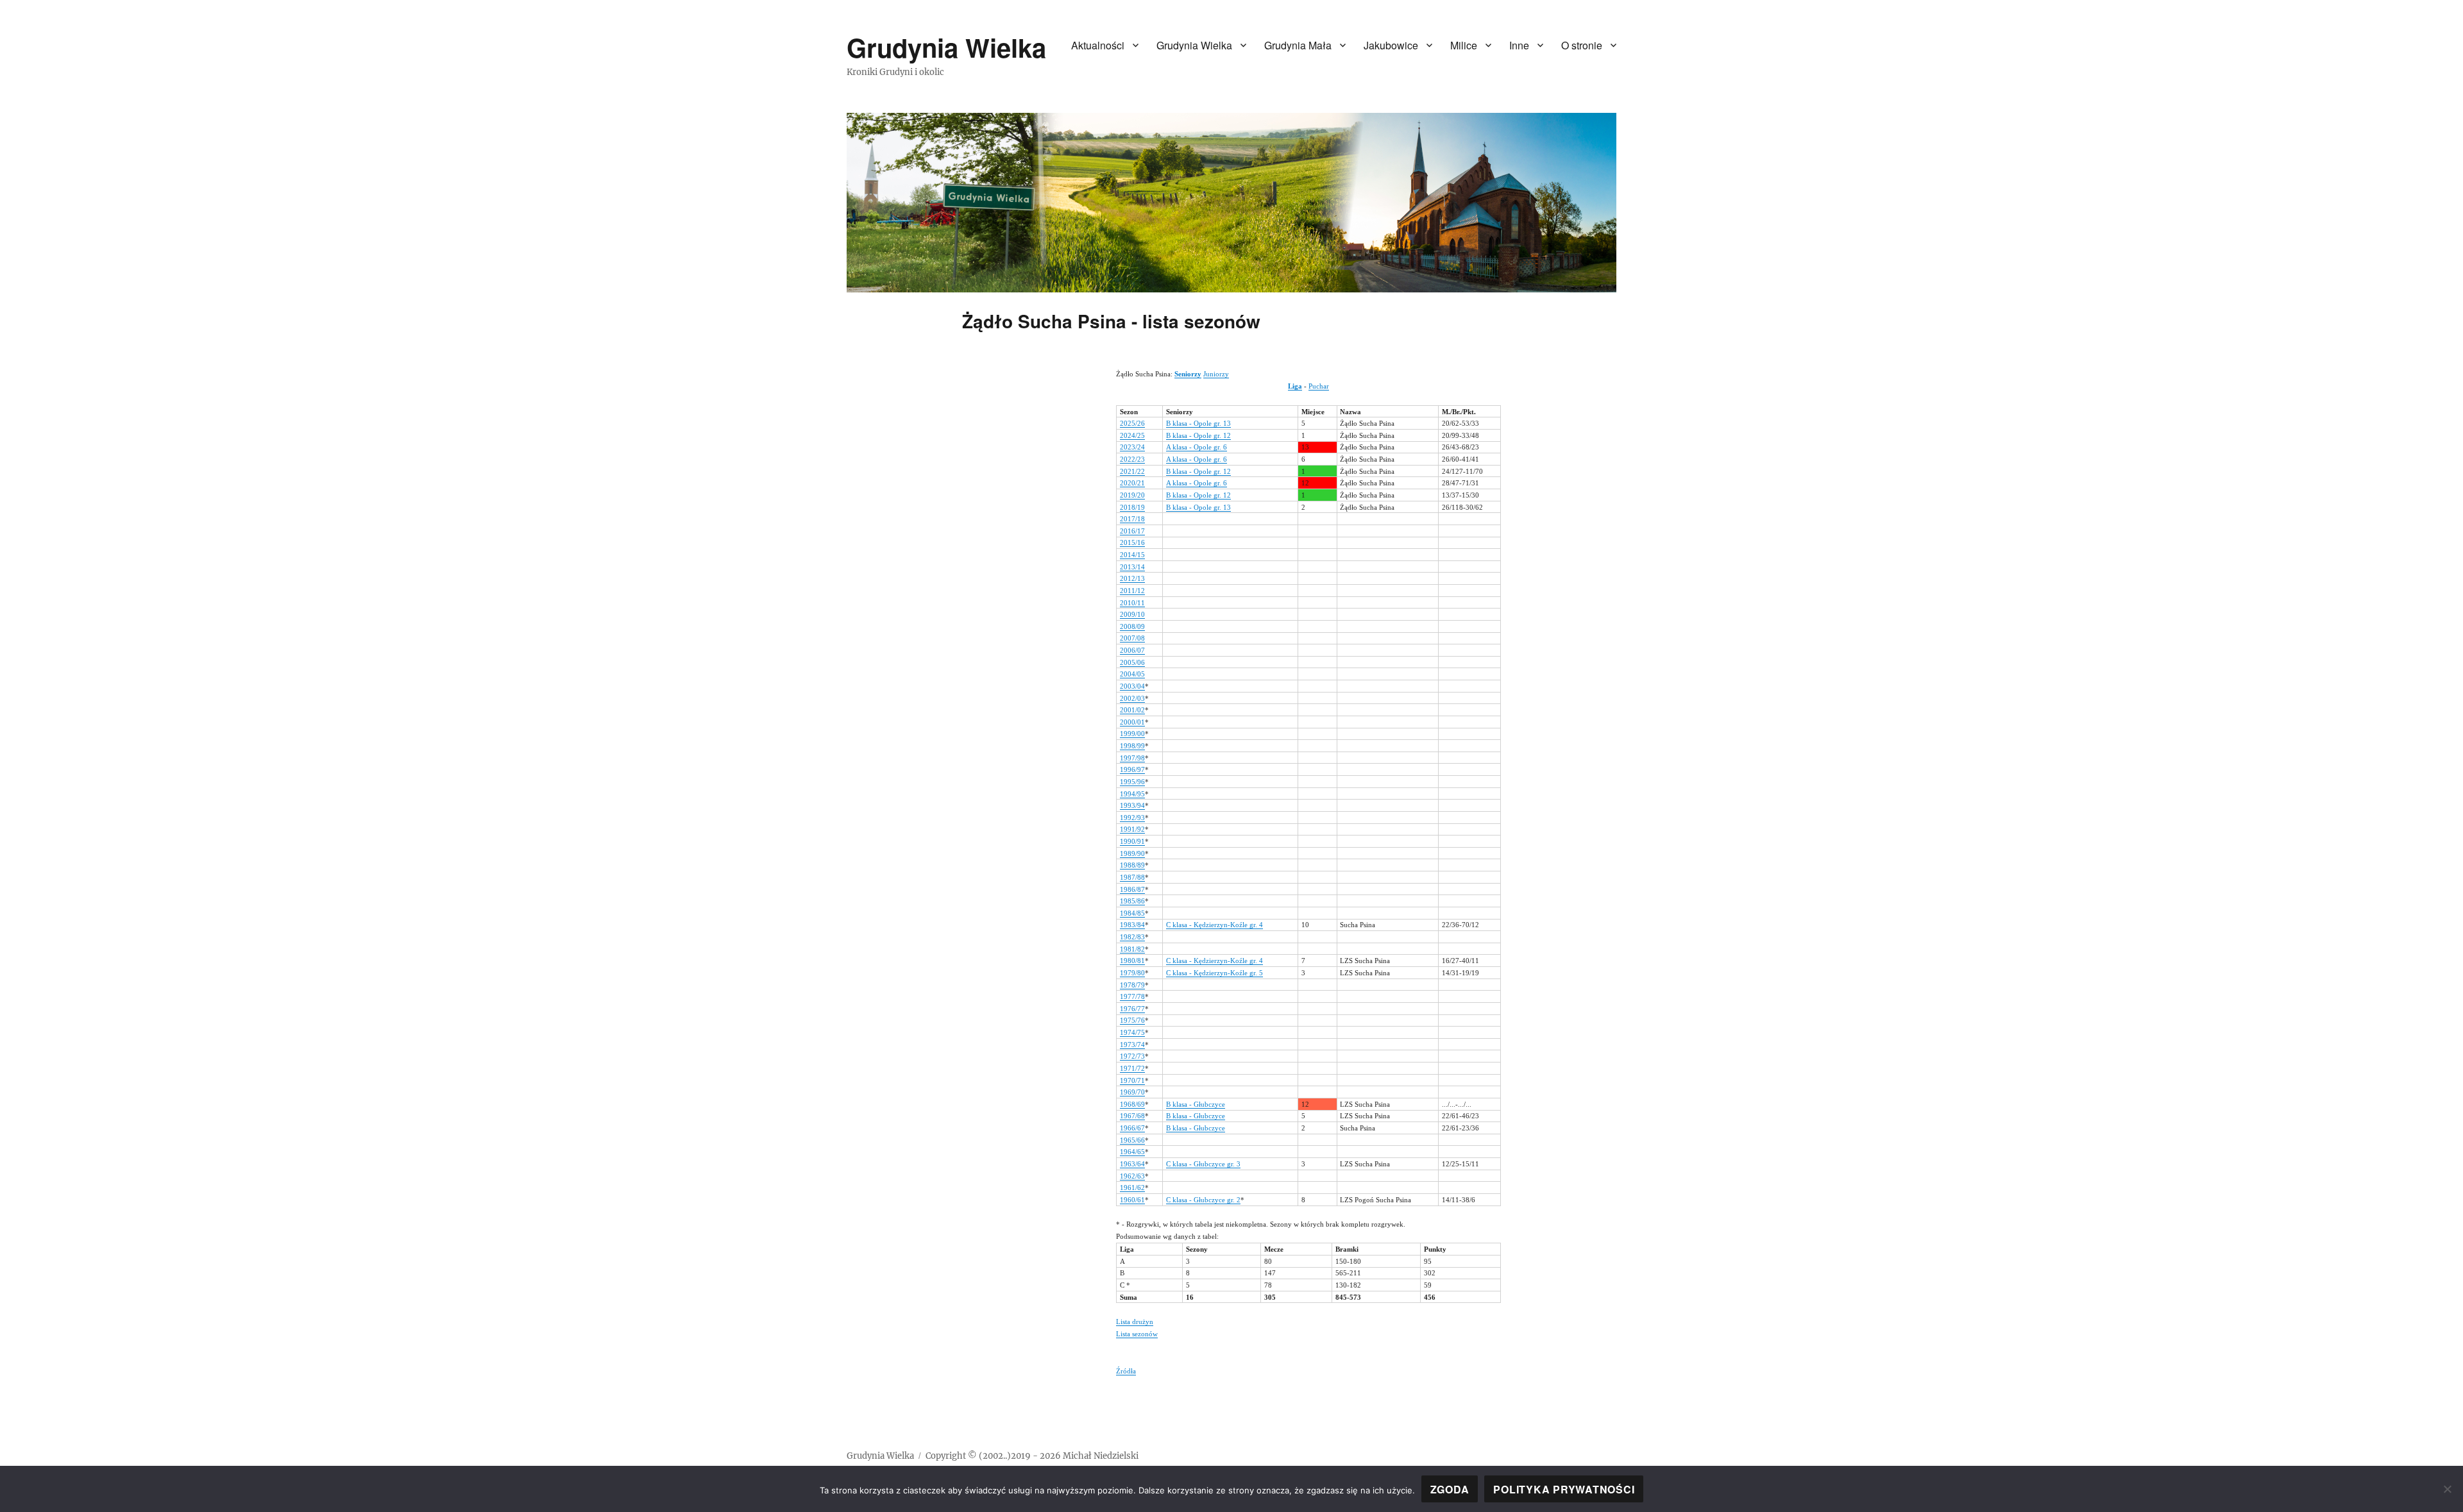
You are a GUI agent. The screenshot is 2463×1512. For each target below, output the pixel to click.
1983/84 (1132, 925)
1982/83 (1132, 937)
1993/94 (1132, 805)
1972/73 (1132, 1056)
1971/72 (1132, 1068)
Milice (1464, 45)
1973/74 (1132, 1045)
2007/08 (1132, 638)
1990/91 (1132, 841)
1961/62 (1132, 1188)
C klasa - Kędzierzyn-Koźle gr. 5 (1215, 973)
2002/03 (1132, 698)
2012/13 (1132, 578)
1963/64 (1132, 1164)
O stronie (1582, 45)
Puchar (1319, 386)
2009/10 (1132, 614)
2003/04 (1132, 686)
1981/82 (1132, 949)
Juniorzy (1216, 374)
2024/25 (1132, 435)
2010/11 (1132, 603)
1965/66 (1132, 1140)
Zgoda (1450, 1489)
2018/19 (1132, 507)
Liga (1295, 386)
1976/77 (1132, 1009)
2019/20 (1132, 495)
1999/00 (1132, 734)
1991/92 (1132, 829)
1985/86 (1132, 901)
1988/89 (1132, 865)
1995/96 (1132, 782)
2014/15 (1132, 555)
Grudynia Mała (1298, 45)
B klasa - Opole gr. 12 (1198, 435)
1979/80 (1132, 973)
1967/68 (1132, 1116)
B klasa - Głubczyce (1196, 1104)
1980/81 (1132, 961)
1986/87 (1132, 889)
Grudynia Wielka (946, 47)
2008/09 (1132, 626)
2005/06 (1132, 662)
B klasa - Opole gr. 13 (1198, 423)
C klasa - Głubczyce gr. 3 (1203, 1164)
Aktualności (1098, 45)
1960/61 (1132, 1200)
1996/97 (1132, 769)
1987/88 (1132, 877)
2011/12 (1132, 591)
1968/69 (1132, 1104)
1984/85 (1132, 913)
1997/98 (1132, 758)
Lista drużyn (1135, 1322)
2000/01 (1132, 722)
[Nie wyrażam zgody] (2447, 1489)
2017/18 (1132, 519)
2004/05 (1132, 674)
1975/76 (1132, 1020)
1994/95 (1132, 794)
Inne (1519, 45)
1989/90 (1132, 853)
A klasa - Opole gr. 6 (1197, 447)
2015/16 (1132, 542)
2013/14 (1132, 567)
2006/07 (1132, 650)
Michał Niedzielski (1101, 1456)
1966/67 (1132, 1128)
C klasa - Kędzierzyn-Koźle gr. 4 (1215, 925)
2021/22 (1132, 471)
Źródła (1126, 1371)
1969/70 (1132, 1092)
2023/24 (1132, 447)
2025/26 (1132, 423)
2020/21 (1132, 483)
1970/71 (1132, 1080)
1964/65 (1132, 1152)
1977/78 (1132, 996)
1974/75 (1132, 1032)
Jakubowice (1391, 45)
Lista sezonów (1137, 1334)
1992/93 (1132, 818)
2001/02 (1132, 710)
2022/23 (1132, 459)
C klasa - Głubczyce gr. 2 (1203, 1200)
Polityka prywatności (1564, 1489)
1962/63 (1132, 1176)
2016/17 (1132, 531)
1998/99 (1132, 746)
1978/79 (1132, 985)
